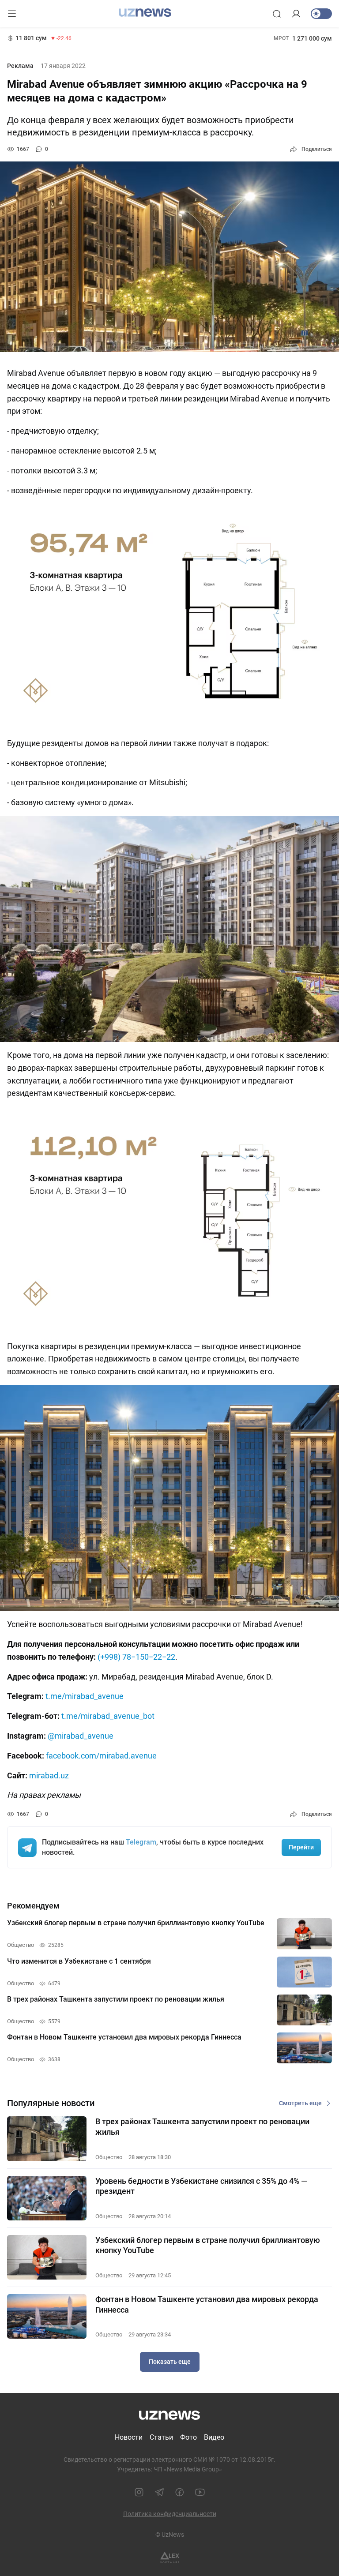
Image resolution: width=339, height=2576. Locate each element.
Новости (129, 2437)
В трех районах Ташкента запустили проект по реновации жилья (202, 2126)
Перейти (301, 1847)
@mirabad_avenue (81, 1736)
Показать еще (170, 2362)
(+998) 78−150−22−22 (136, 1657)
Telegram (141, 1842)
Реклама (20, 66)
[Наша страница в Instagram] (139, 2492)
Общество (109, 2157)
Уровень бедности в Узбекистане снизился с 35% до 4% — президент (201, 2186)
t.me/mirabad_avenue (85, 1696)
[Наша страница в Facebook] (180, 2492)
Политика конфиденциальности (170, 2514)
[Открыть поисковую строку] (277, 14)
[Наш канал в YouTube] (200, 2492)
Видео (214, 2437)
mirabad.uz (49, 1775)
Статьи (161, 2437)
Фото (188, 2437)
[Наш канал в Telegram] (159, 2492)
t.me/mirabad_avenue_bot (108, 1716)
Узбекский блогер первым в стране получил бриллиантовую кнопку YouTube (208, 2245)
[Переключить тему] (321, 14)
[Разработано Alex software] (170, 2558)
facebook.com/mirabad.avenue (101, 1756)
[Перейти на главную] (145, 13)
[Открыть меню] (12, 14)
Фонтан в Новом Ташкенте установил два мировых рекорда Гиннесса (207, 2304)
